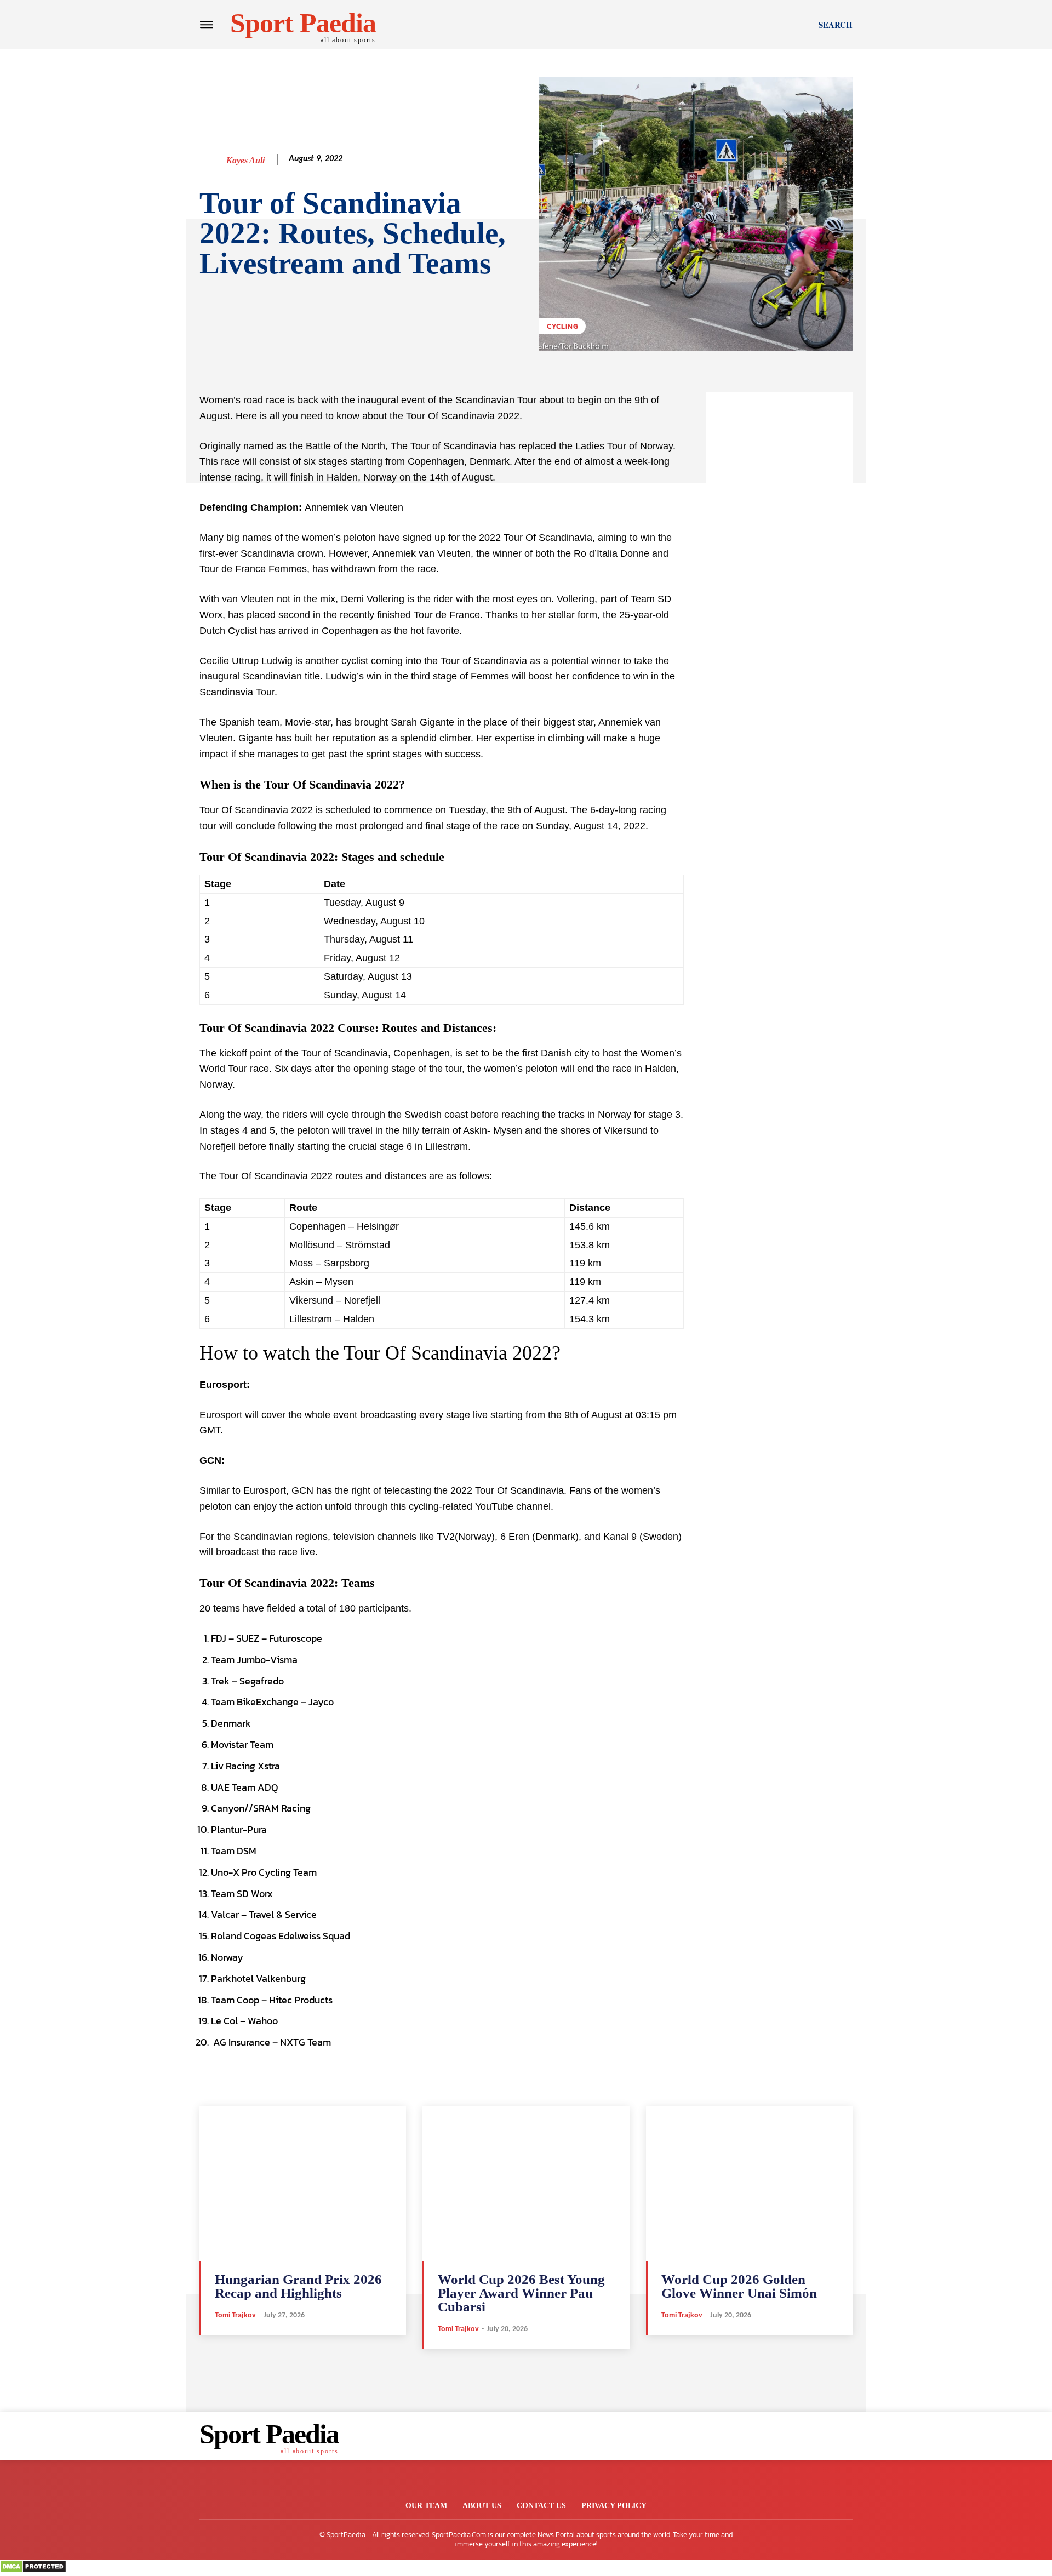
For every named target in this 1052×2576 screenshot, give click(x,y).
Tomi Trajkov (235, 2315)
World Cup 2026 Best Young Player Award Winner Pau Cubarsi (521, 2293)
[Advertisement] (779, 557)
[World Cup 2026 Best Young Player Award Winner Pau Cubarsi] (526, 2184)
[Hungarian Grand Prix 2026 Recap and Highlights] (303, 2184)
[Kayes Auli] (212, 161)
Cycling (562, 326)
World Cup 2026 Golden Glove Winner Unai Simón (739, 2286)
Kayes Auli (245, 160)
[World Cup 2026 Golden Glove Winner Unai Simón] (749, 2184)
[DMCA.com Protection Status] (33, 2570)
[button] (836, 25)
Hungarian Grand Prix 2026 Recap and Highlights (298, 2286)
